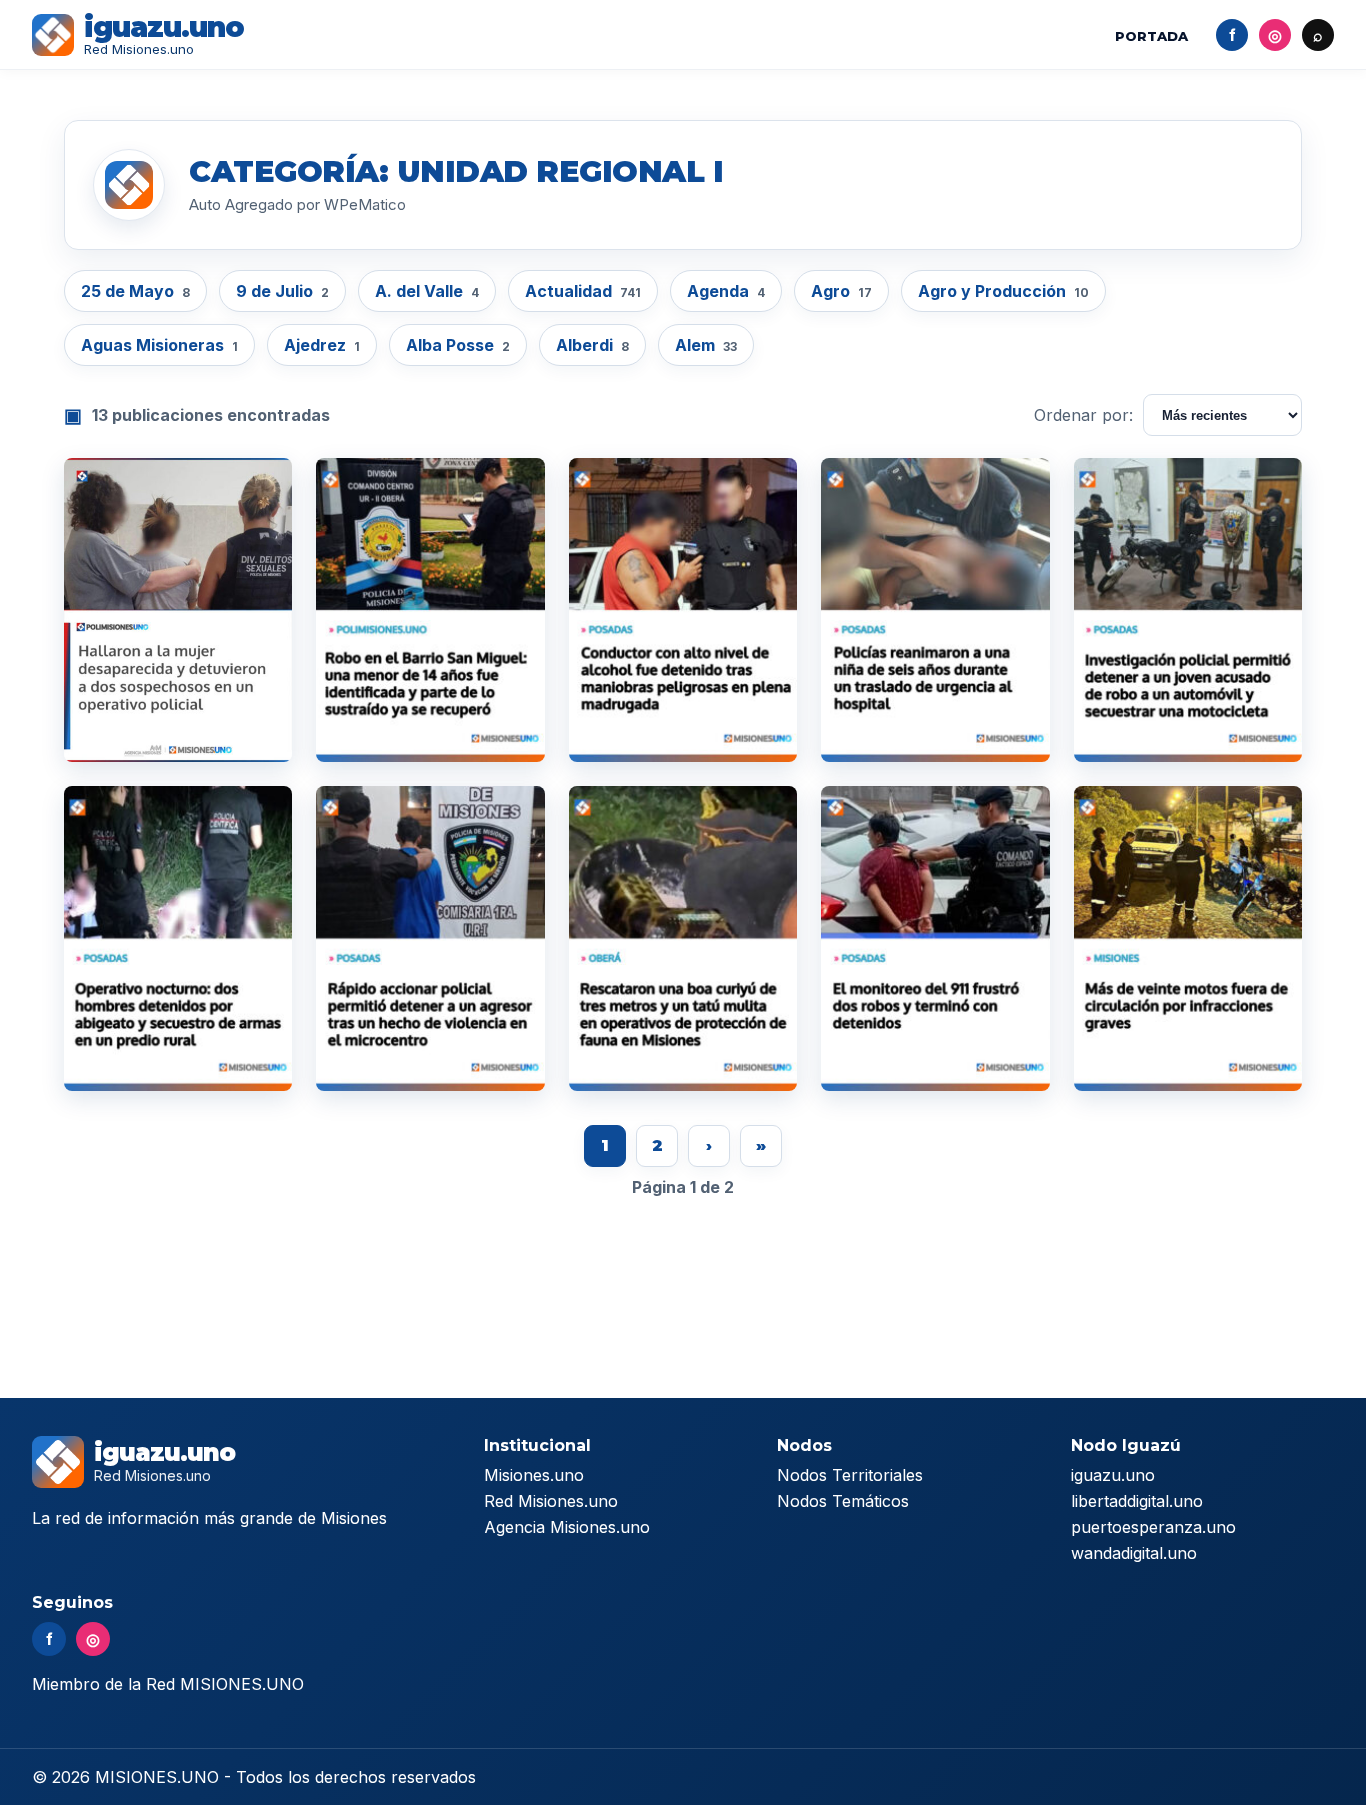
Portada (1151, 36)
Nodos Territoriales (850, 1475)
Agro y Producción (1003, 291)
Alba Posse (458, 345)
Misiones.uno (534, 1475)
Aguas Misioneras (159, 345)
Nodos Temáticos (843, 1501)
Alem (706, 345)
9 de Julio (282, 291)
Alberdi (592, 345)
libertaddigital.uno (1137, 1501)
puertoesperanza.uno (1153, 1527)
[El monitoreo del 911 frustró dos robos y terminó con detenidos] (935, 938)
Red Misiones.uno (551, 1501)
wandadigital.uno (1134, 1553)
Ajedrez (322, 345)
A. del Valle (427, 291)
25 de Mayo (135, 291)
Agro (841, 291)
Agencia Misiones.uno (567, 1527)
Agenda (726, 291)
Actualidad (583, 291)
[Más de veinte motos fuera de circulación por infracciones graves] (1188, 938)
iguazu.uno (1113, 1475)
